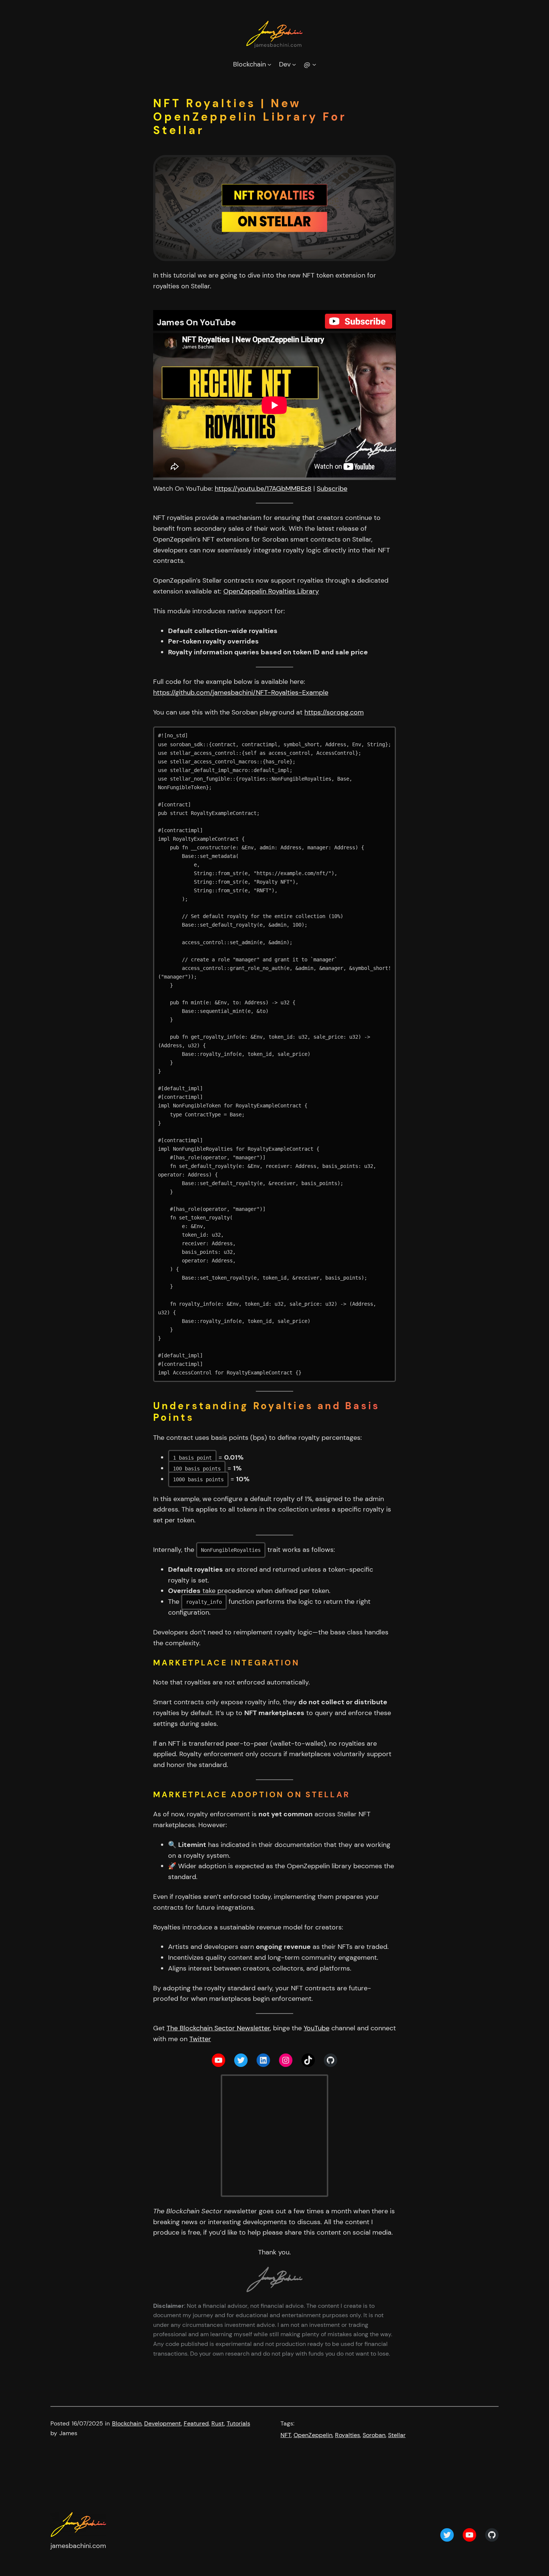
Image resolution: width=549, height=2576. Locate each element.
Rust (218, 2423)
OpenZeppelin (313, 2435)
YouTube (317, 2028)
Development (163, 2423)
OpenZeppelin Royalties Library (271, 591)
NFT (286, 2435)
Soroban (374, 2435)
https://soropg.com (334, 712)
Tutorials (238, 2423)
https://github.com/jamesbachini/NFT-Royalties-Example (241, 692)
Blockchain (127, 2423)
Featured (196, 2423)
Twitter (200, 2039)
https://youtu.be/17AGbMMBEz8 (263, 489)
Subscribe (332, 489)
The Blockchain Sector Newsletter (218, 2028)
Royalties (348, 2435)
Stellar (397, 2435)
